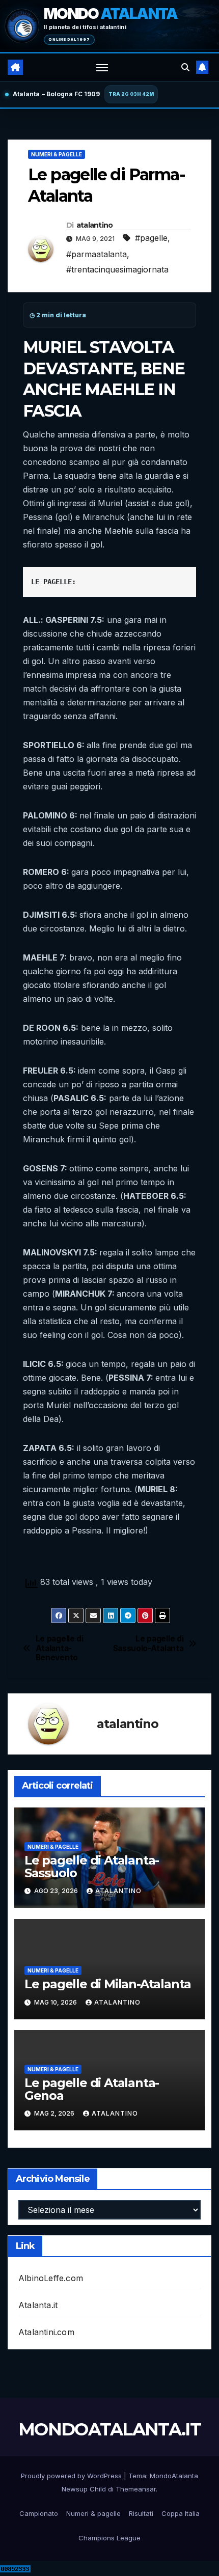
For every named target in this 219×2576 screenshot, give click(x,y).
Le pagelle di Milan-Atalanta (108, 1984)
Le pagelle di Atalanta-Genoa (92, 2089)
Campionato (39, 2513)
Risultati (141, 2513)
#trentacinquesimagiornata (117, 269)
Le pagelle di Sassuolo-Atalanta (148, 1643)
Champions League (109, 2538)
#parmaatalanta (97, 254)
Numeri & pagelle (57, 154)
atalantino (95, 225)
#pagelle (151, 238)
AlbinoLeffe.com (51, 2278)
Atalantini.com (46, 2332)
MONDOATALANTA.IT (109, 2429)
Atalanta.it (38, 2305)
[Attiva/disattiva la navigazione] (102, 67)
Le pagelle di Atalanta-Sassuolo (92, 1867)
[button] (185, 67)
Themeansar (136, 2489)
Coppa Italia (181, 2513)
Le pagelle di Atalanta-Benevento (60, 1648)
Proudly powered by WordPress (72, 2476)
